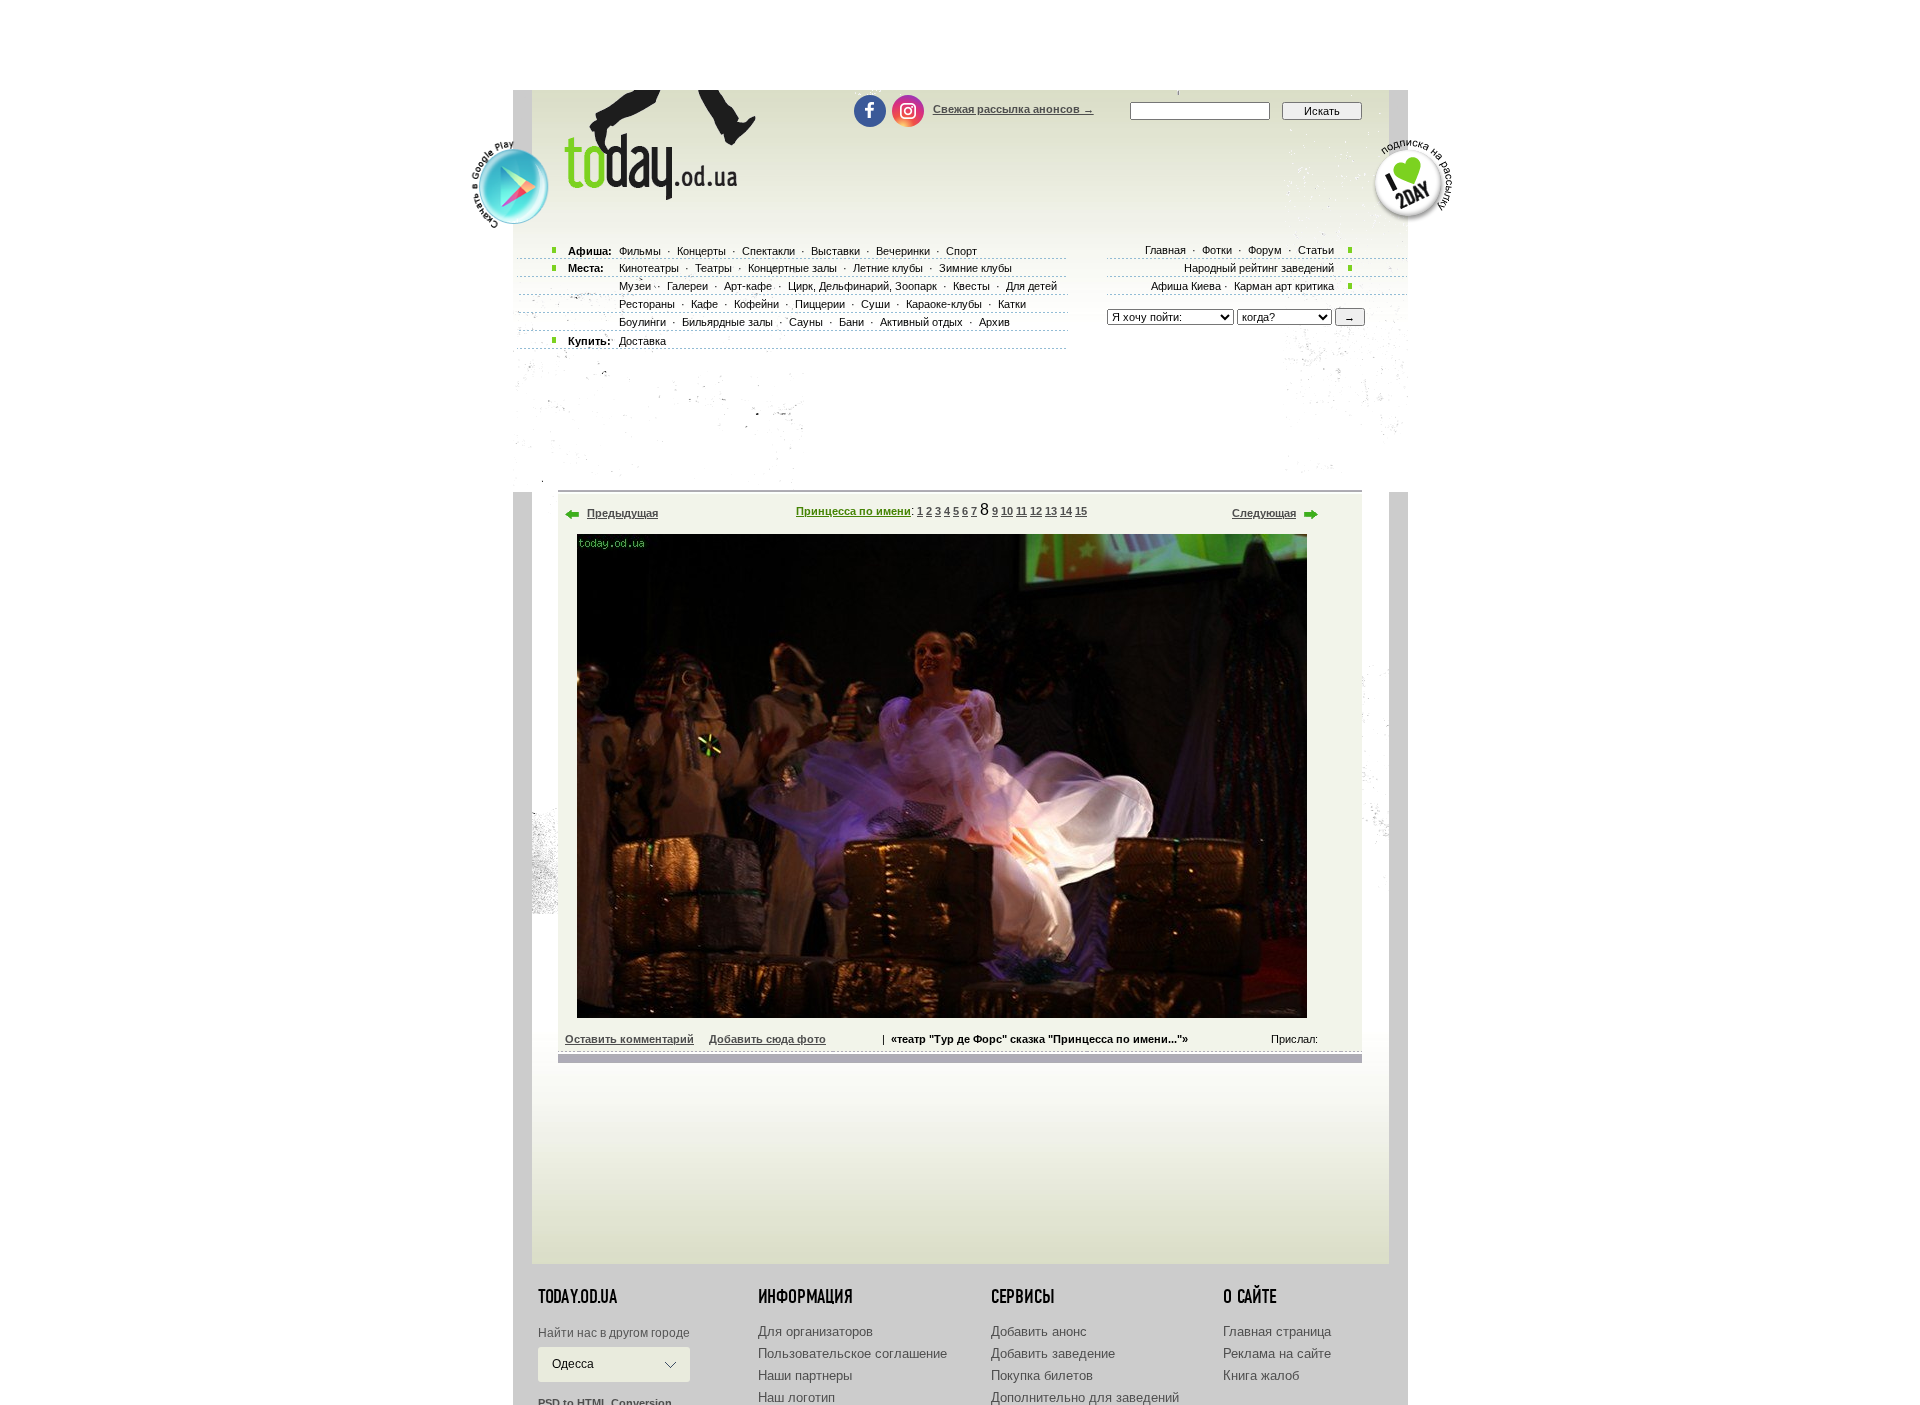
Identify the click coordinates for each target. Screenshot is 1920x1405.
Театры (713, 268)
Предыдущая (622, 513)
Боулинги (642, 322)
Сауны (806, 322)
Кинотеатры (649, 268)
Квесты (971, 286)
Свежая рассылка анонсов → (1013, 109)
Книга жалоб (1261, 1375)
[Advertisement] (960, 45)
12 (1036, 511)
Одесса (573, 1364)
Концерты (701, 251)
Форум (1265, 250)
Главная (1165, 250)
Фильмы (640, 251)
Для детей (1031, 286)
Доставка (642, 341)
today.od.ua (577, 1297)
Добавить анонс (1039, 1331)
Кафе (704, 304)
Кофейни (756, 304)
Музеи (635, 286)
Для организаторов (815, 1331)
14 (1066, 511)
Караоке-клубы (944, 304)
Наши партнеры (805, 1375)
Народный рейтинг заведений (1259, 268)
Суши (875, 304)
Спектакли (768, 251)
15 (1081, 511)
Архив (994, 322)
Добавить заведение (1053, 1353)
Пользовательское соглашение (852, 1353)
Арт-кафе (748, 286)
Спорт (961, 251)
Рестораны (647, 304)
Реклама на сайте (1277, 1353)
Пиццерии (820, 304)
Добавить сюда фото (767, 1039)
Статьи (1316, 250)
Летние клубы (888, 268)
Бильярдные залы (727, 322)
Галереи (687, 286)
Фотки (1217, 250)
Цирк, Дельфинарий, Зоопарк (862, 286)
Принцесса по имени (853, 511)
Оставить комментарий (629, 1039)
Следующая (1264, 513)
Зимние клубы (975, 268)
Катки (1012, 304)
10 (1007, 511)
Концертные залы (792, 268)
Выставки (835, 251)
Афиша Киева (1186, 286)
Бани (851, 322)
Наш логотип (796, 1397)
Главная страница (1277, 1331)
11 (1021, 511)
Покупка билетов (1042, 1375)
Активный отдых (921, 322)
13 (1051, 511)
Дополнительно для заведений (1085, 1397)
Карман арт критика (1284, 286)
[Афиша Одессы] (656, 195)
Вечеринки (903, 251)
